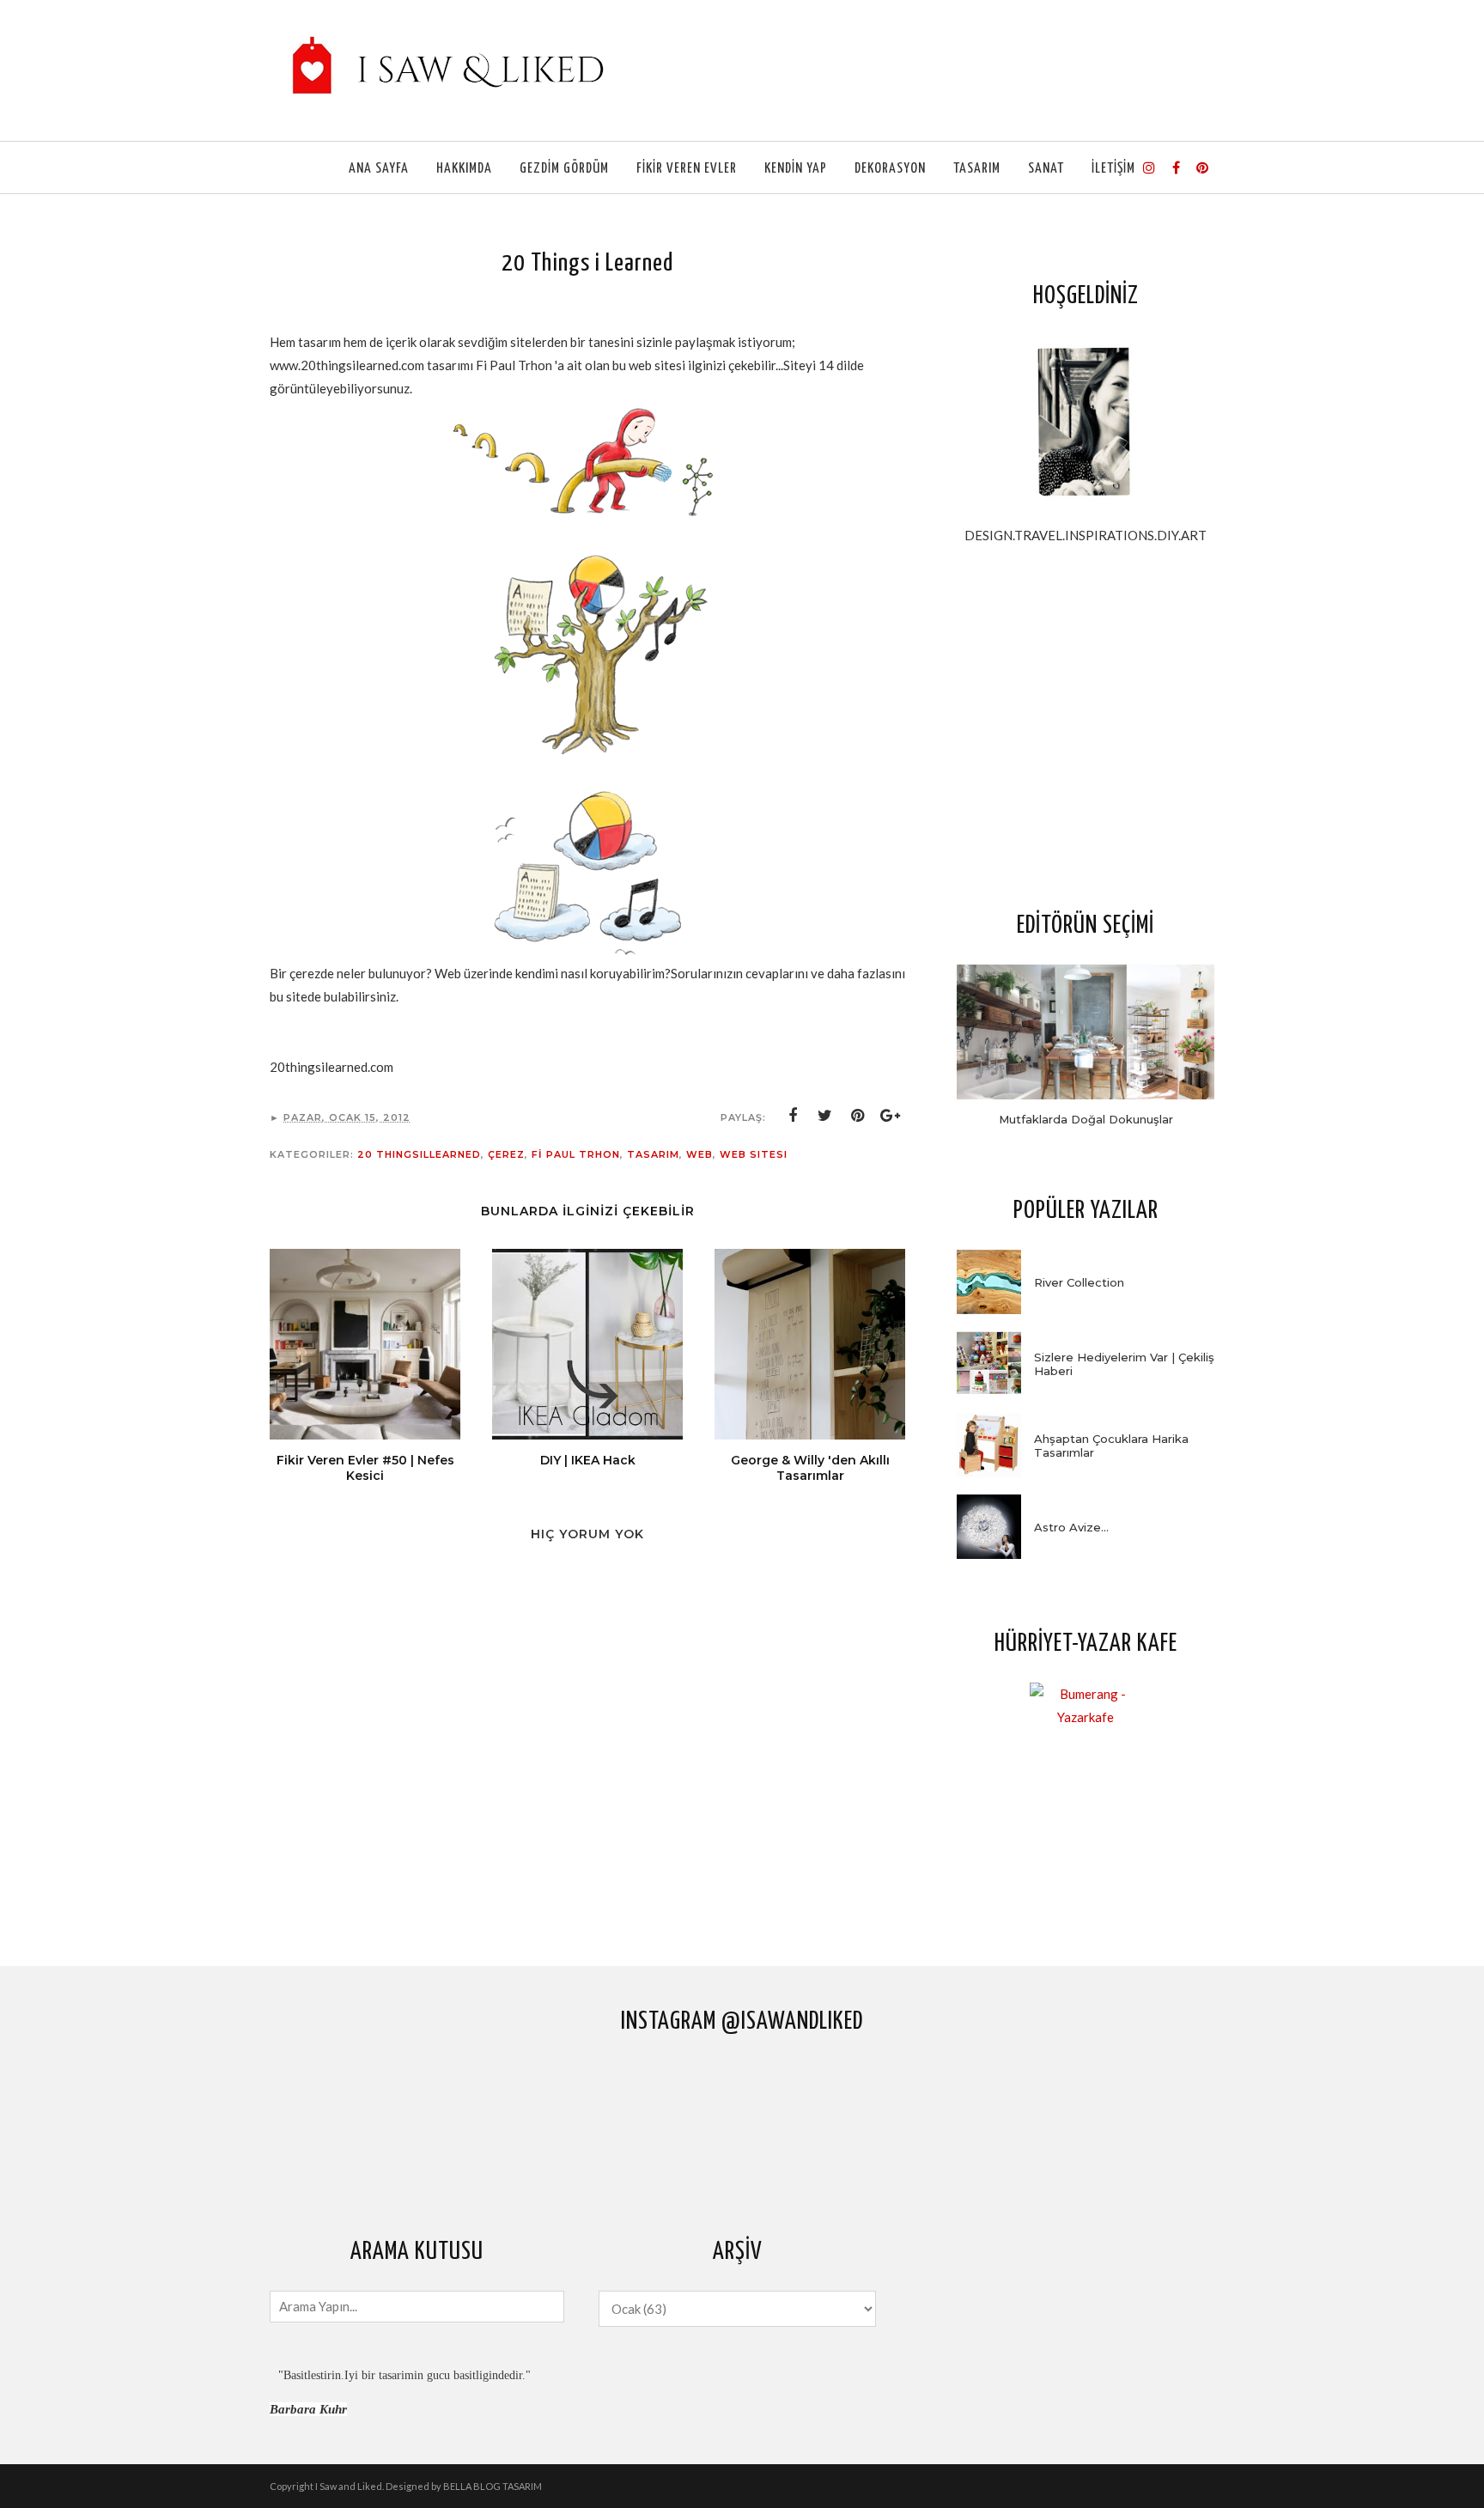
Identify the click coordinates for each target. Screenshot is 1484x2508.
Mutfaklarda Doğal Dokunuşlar (1086, 1119)
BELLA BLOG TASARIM (493, 2486)
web (699, 1154)
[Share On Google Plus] (891, 1116)
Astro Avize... (1071, 1527)
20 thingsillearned (419, 1154)
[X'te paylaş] (825, 1116)
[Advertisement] (1086, 727)
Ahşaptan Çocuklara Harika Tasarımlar (1111, 1446)
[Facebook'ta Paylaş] (793, 1116)
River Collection (1079, 1282)
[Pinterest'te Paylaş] (858, 1116)
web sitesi (754, 1154)
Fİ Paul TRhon (576, 1154)
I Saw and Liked (349, 2486)
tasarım (653, 1154)
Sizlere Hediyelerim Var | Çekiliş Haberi (1124, 1364)
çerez (506, 1154)
